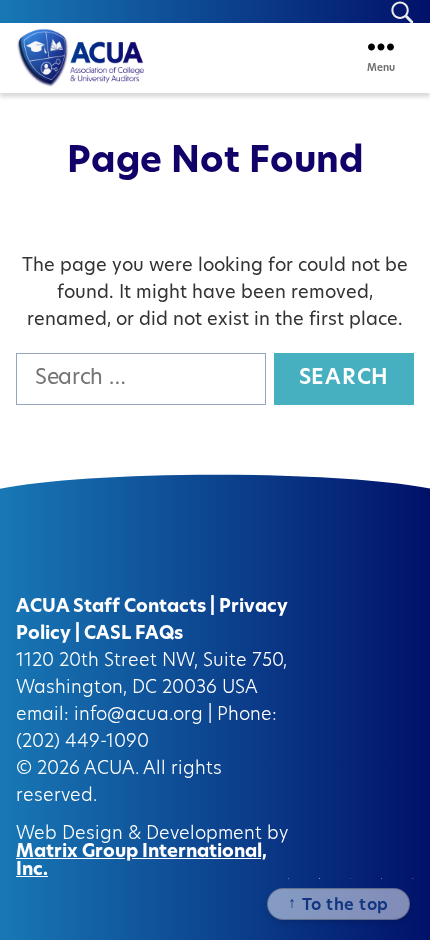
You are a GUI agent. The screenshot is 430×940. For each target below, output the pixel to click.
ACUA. (111, 770)
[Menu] (381, 46)
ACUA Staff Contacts (111, 608)
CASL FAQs (133, 635)
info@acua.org (138, 716)
